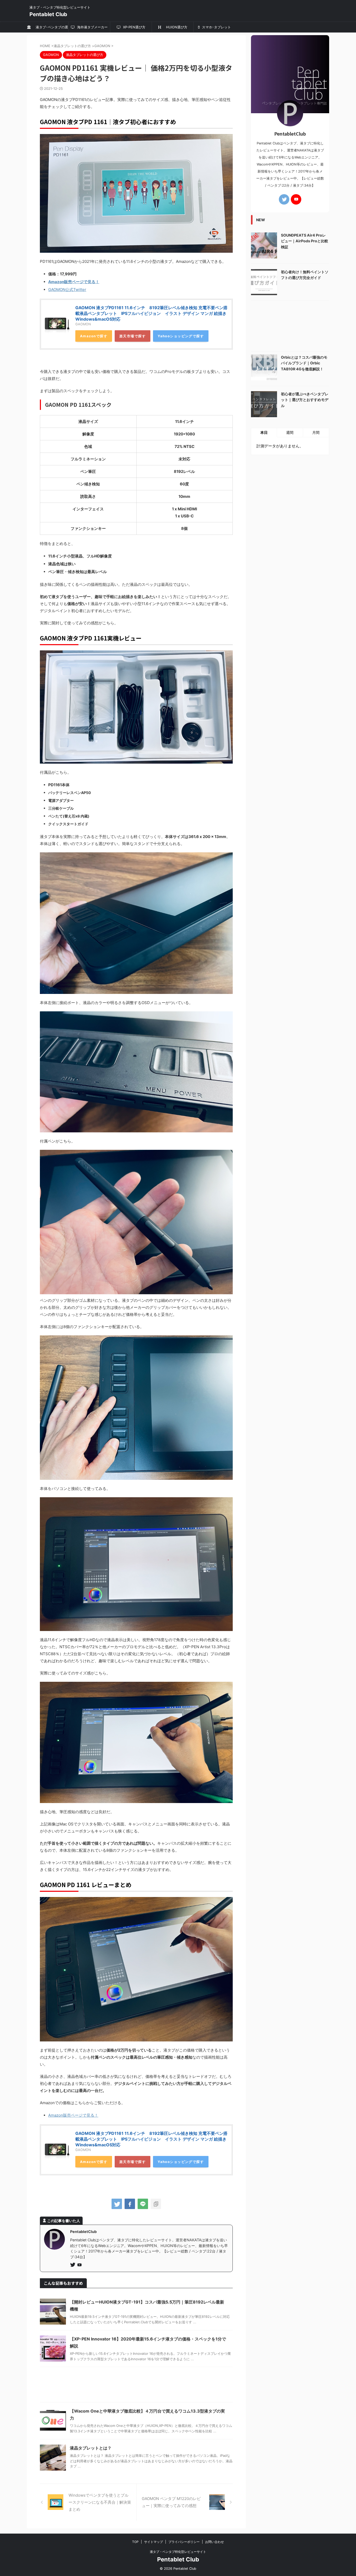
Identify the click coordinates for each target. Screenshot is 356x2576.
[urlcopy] (156, 2204)
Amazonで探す (94, 336)
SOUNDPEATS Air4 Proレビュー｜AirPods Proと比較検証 (305, 241)
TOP (135, 2542)
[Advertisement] (136, 2386)
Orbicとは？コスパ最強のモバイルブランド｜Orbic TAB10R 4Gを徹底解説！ (304, 363)
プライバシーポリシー (184, 2542)
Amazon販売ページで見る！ (74, 282)
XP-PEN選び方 (134, 27)
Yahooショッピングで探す (181, 336)
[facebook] (130, 2204)
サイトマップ (154, 2542)
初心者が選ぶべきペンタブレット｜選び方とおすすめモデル (305, 400)
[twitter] (117, 2204)
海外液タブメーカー (92, 27)
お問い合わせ (214, 2542)
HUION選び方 (175, 27)
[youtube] (80, 2265)
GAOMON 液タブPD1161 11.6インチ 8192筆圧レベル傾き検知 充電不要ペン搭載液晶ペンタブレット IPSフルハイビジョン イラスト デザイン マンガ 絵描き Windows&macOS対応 (151, 313)
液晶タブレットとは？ (91, 2448)
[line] (143, 2204)
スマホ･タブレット (216, 27)
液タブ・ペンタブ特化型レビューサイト (178, 2552)
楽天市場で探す (133, 336)
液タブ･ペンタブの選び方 (50, 29)
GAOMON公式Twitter (67, 290)
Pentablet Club (48, 14)
